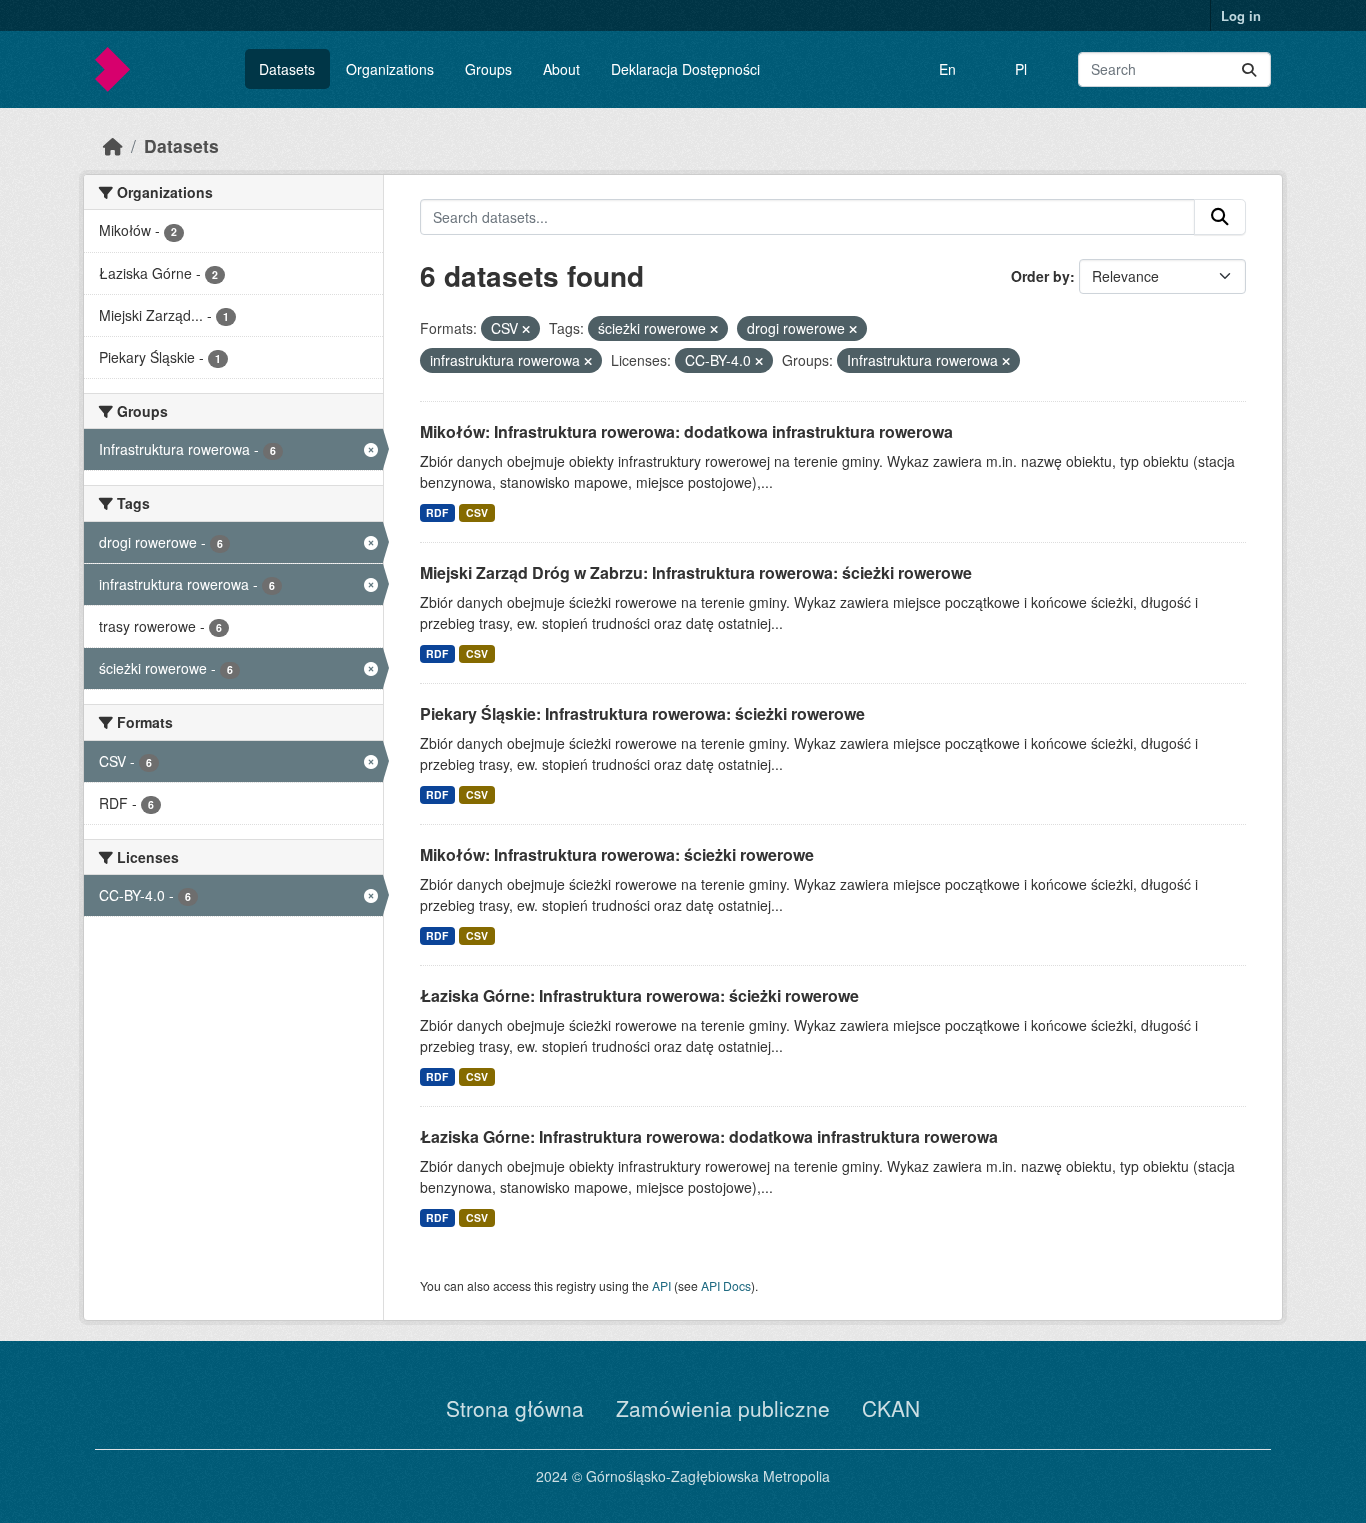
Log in (1241, 15)
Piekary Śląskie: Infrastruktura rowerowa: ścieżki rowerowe (642, 713)
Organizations (390, 69)
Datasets (287, 69)
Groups (488, 69)
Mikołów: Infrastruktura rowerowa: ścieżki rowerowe (617, 854)
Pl (1021, 69)
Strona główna (515, 1408)
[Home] (113, 145)
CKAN (891, 1408)
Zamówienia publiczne (723, 1408)
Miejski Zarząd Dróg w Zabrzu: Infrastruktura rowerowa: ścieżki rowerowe (696, 572)
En (947, 69)
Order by (1040, 276)
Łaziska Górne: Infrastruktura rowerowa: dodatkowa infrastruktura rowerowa (709, 1136)
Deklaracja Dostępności (685, 69)
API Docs (726, 1285)
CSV (477, 512)
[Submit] (1249, 69)
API (661, 1285)
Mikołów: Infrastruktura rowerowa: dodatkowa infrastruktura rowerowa (686, 431)
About (561, 69)
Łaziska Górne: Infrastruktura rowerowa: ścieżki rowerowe (639, 995)
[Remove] (526, 329)
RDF (437, 512)
